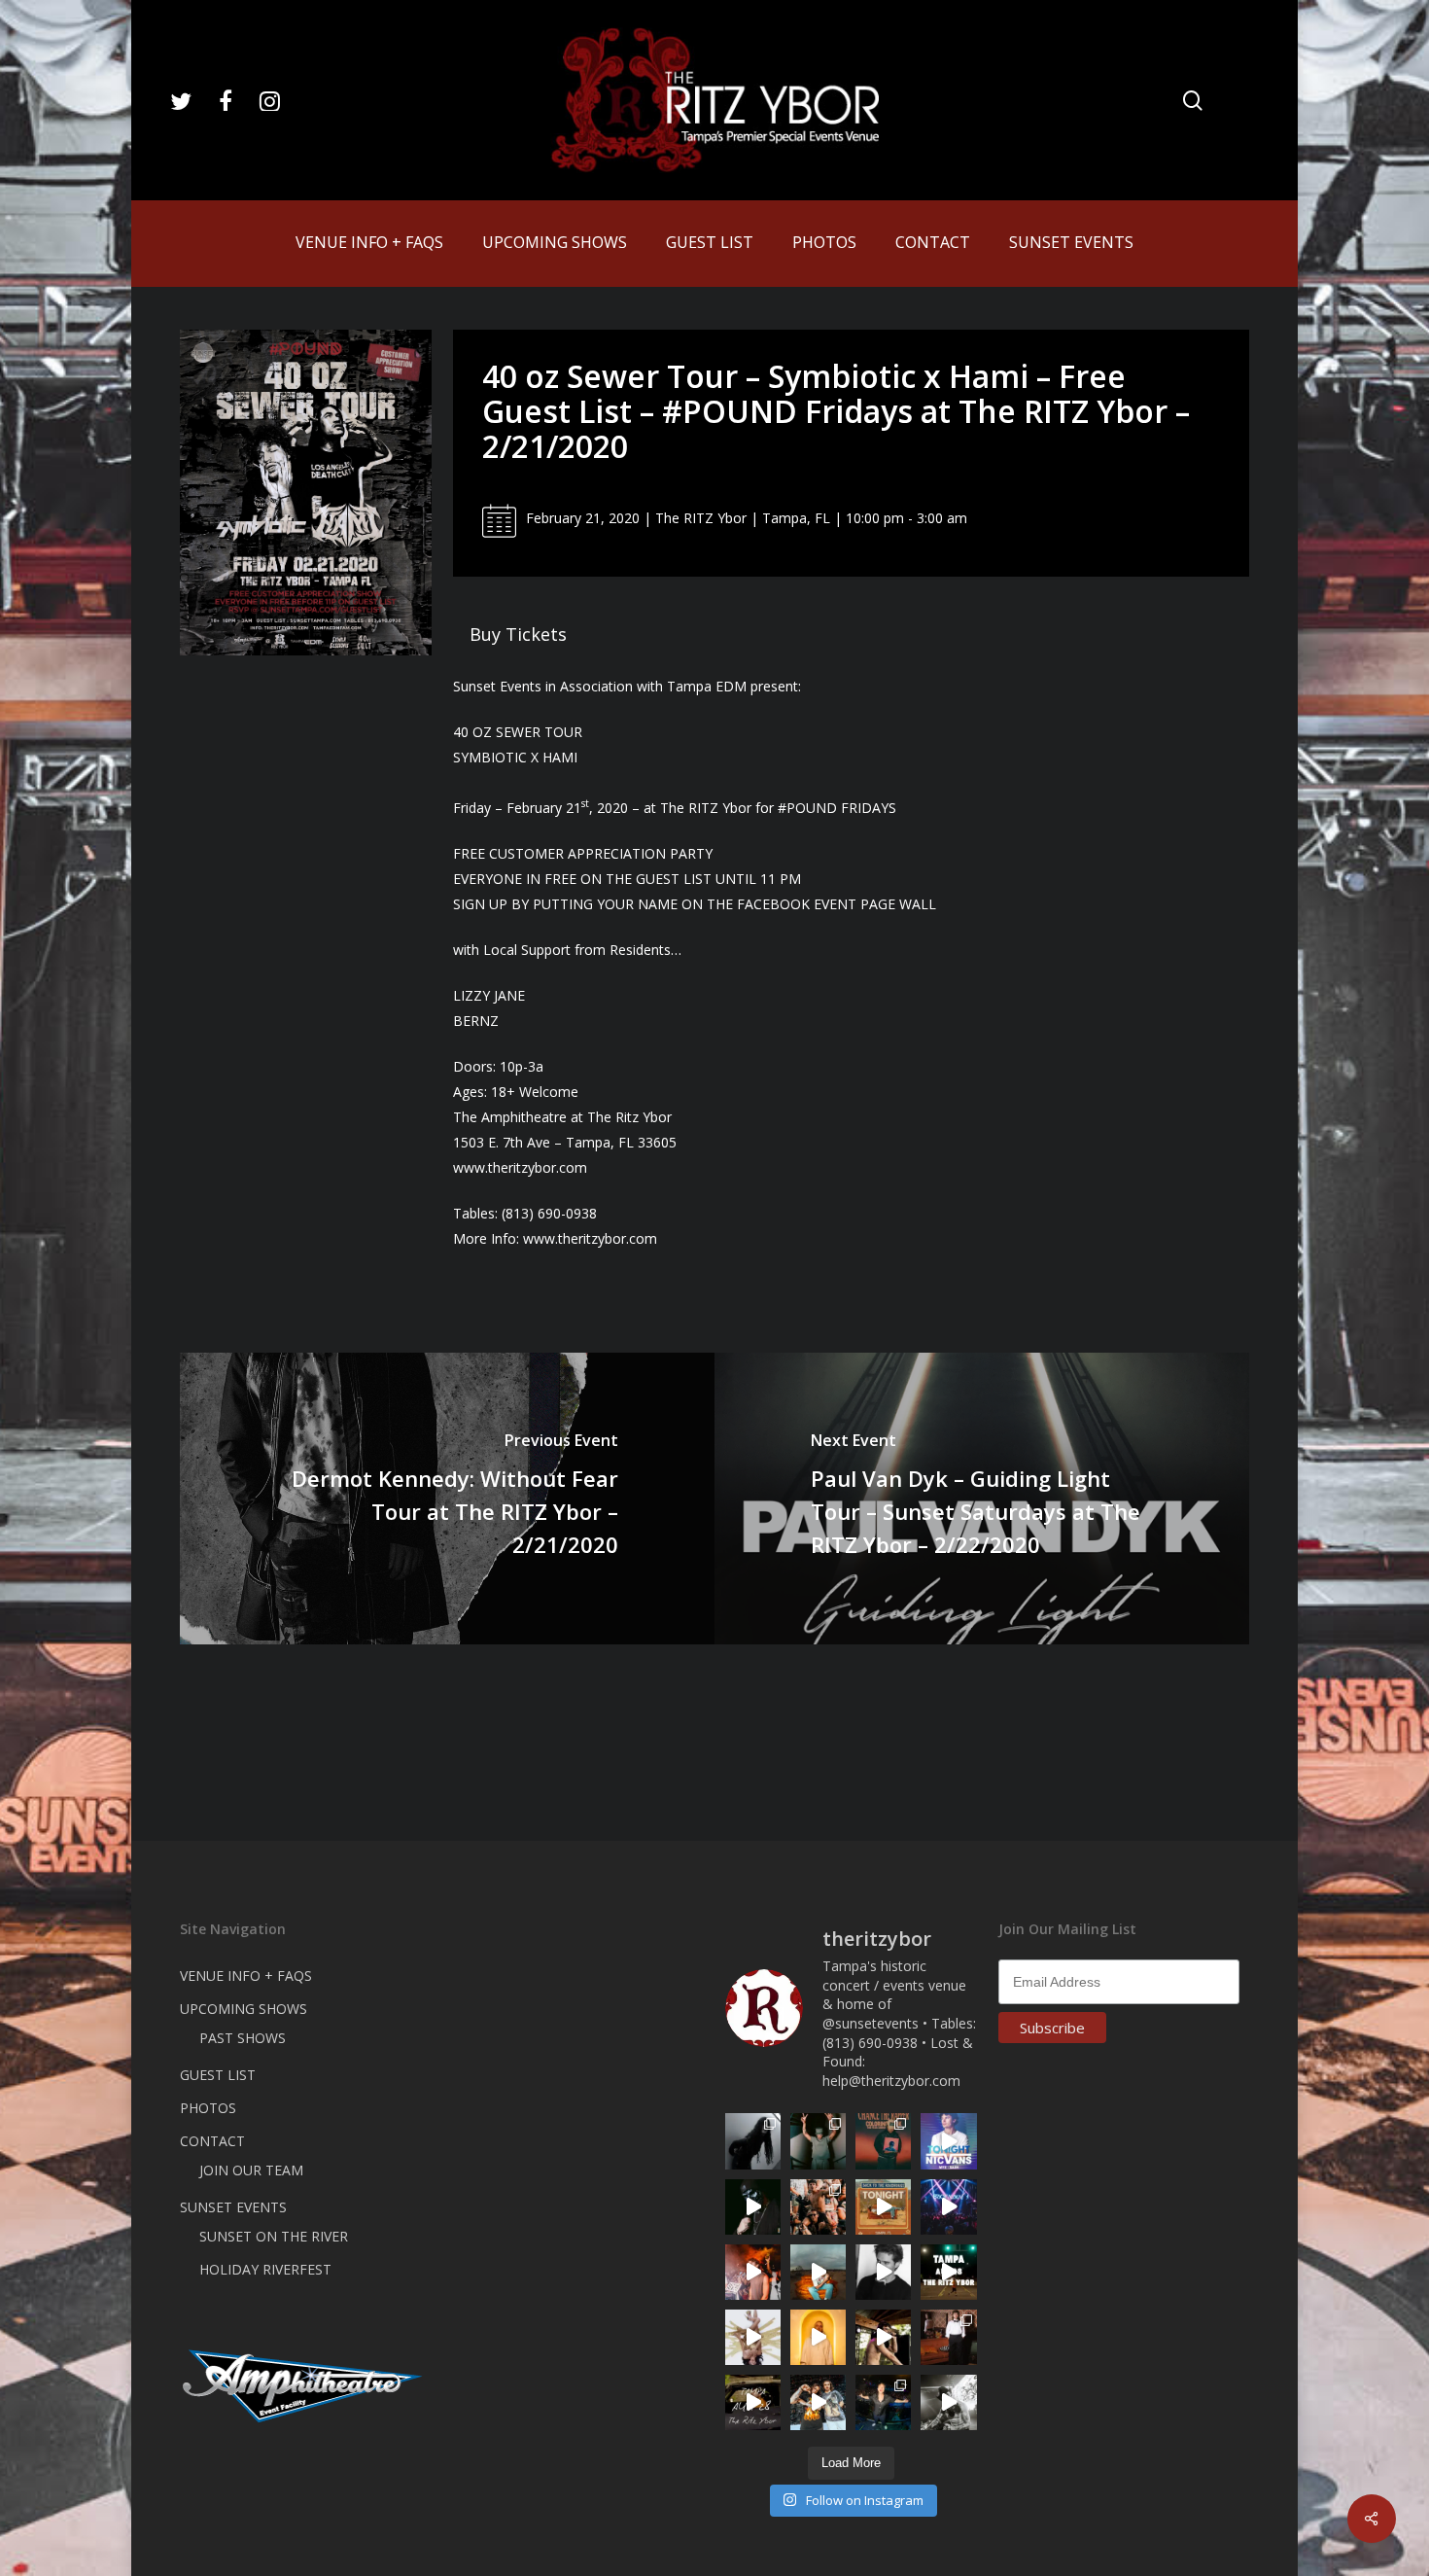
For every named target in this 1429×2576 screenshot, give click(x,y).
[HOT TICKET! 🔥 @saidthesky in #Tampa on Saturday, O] (818, 2337)
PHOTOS (208, 2108)
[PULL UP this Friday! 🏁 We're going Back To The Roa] (948, 2272)
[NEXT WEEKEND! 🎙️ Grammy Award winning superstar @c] (883, 2141)
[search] (1193, 101)
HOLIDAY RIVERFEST (265, 2269)
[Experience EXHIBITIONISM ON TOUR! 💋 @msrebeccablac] (753, 2337)
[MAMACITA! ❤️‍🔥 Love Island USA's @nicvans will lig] (753, 2272)
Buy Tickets (518, 634)
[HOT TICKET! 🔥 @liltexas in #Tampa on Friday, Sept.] (948, 2402)
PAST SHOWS (243, 2038)
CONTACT (212, 2141)
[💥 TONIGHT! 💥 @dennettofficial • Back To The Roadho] (883, 2207)
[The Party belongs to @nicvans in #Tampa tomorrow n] (818, 2207)
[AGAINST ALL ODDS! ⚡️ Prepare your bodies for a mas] (818, 2402)
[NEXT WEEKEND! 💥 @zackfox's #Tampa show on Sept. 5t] (818, 2141)
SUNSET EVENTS (233, 2207)
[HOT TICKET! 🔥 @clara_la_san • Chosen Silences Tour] (753, 2141)
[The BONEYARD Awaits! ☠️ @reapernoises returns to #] (753, 2207)
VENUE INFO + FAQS (246, 1976)
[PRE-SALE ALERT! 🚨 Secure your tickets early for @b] (883, 2272)
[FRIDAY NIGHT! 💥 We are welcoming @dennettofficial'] (753, 2402)
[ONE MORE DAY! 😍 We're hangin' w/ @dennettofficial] (818, 2272)
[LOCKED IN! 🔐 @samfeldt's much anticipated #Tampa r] (883, 2402)
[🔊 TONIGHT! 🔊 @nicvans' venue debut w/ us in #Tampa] (948, 2141)
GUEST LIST (218, 2075)
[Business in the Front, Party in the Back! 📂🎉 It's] (948, 2337)
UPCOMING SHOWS (244, 2009)
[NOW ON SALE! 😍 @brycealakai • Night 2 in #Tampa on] (948, 2207)
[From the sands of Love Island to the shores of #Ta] (883, 2337)
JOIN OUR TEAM (251, 2170)
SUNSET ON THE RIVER (274, 2236)
